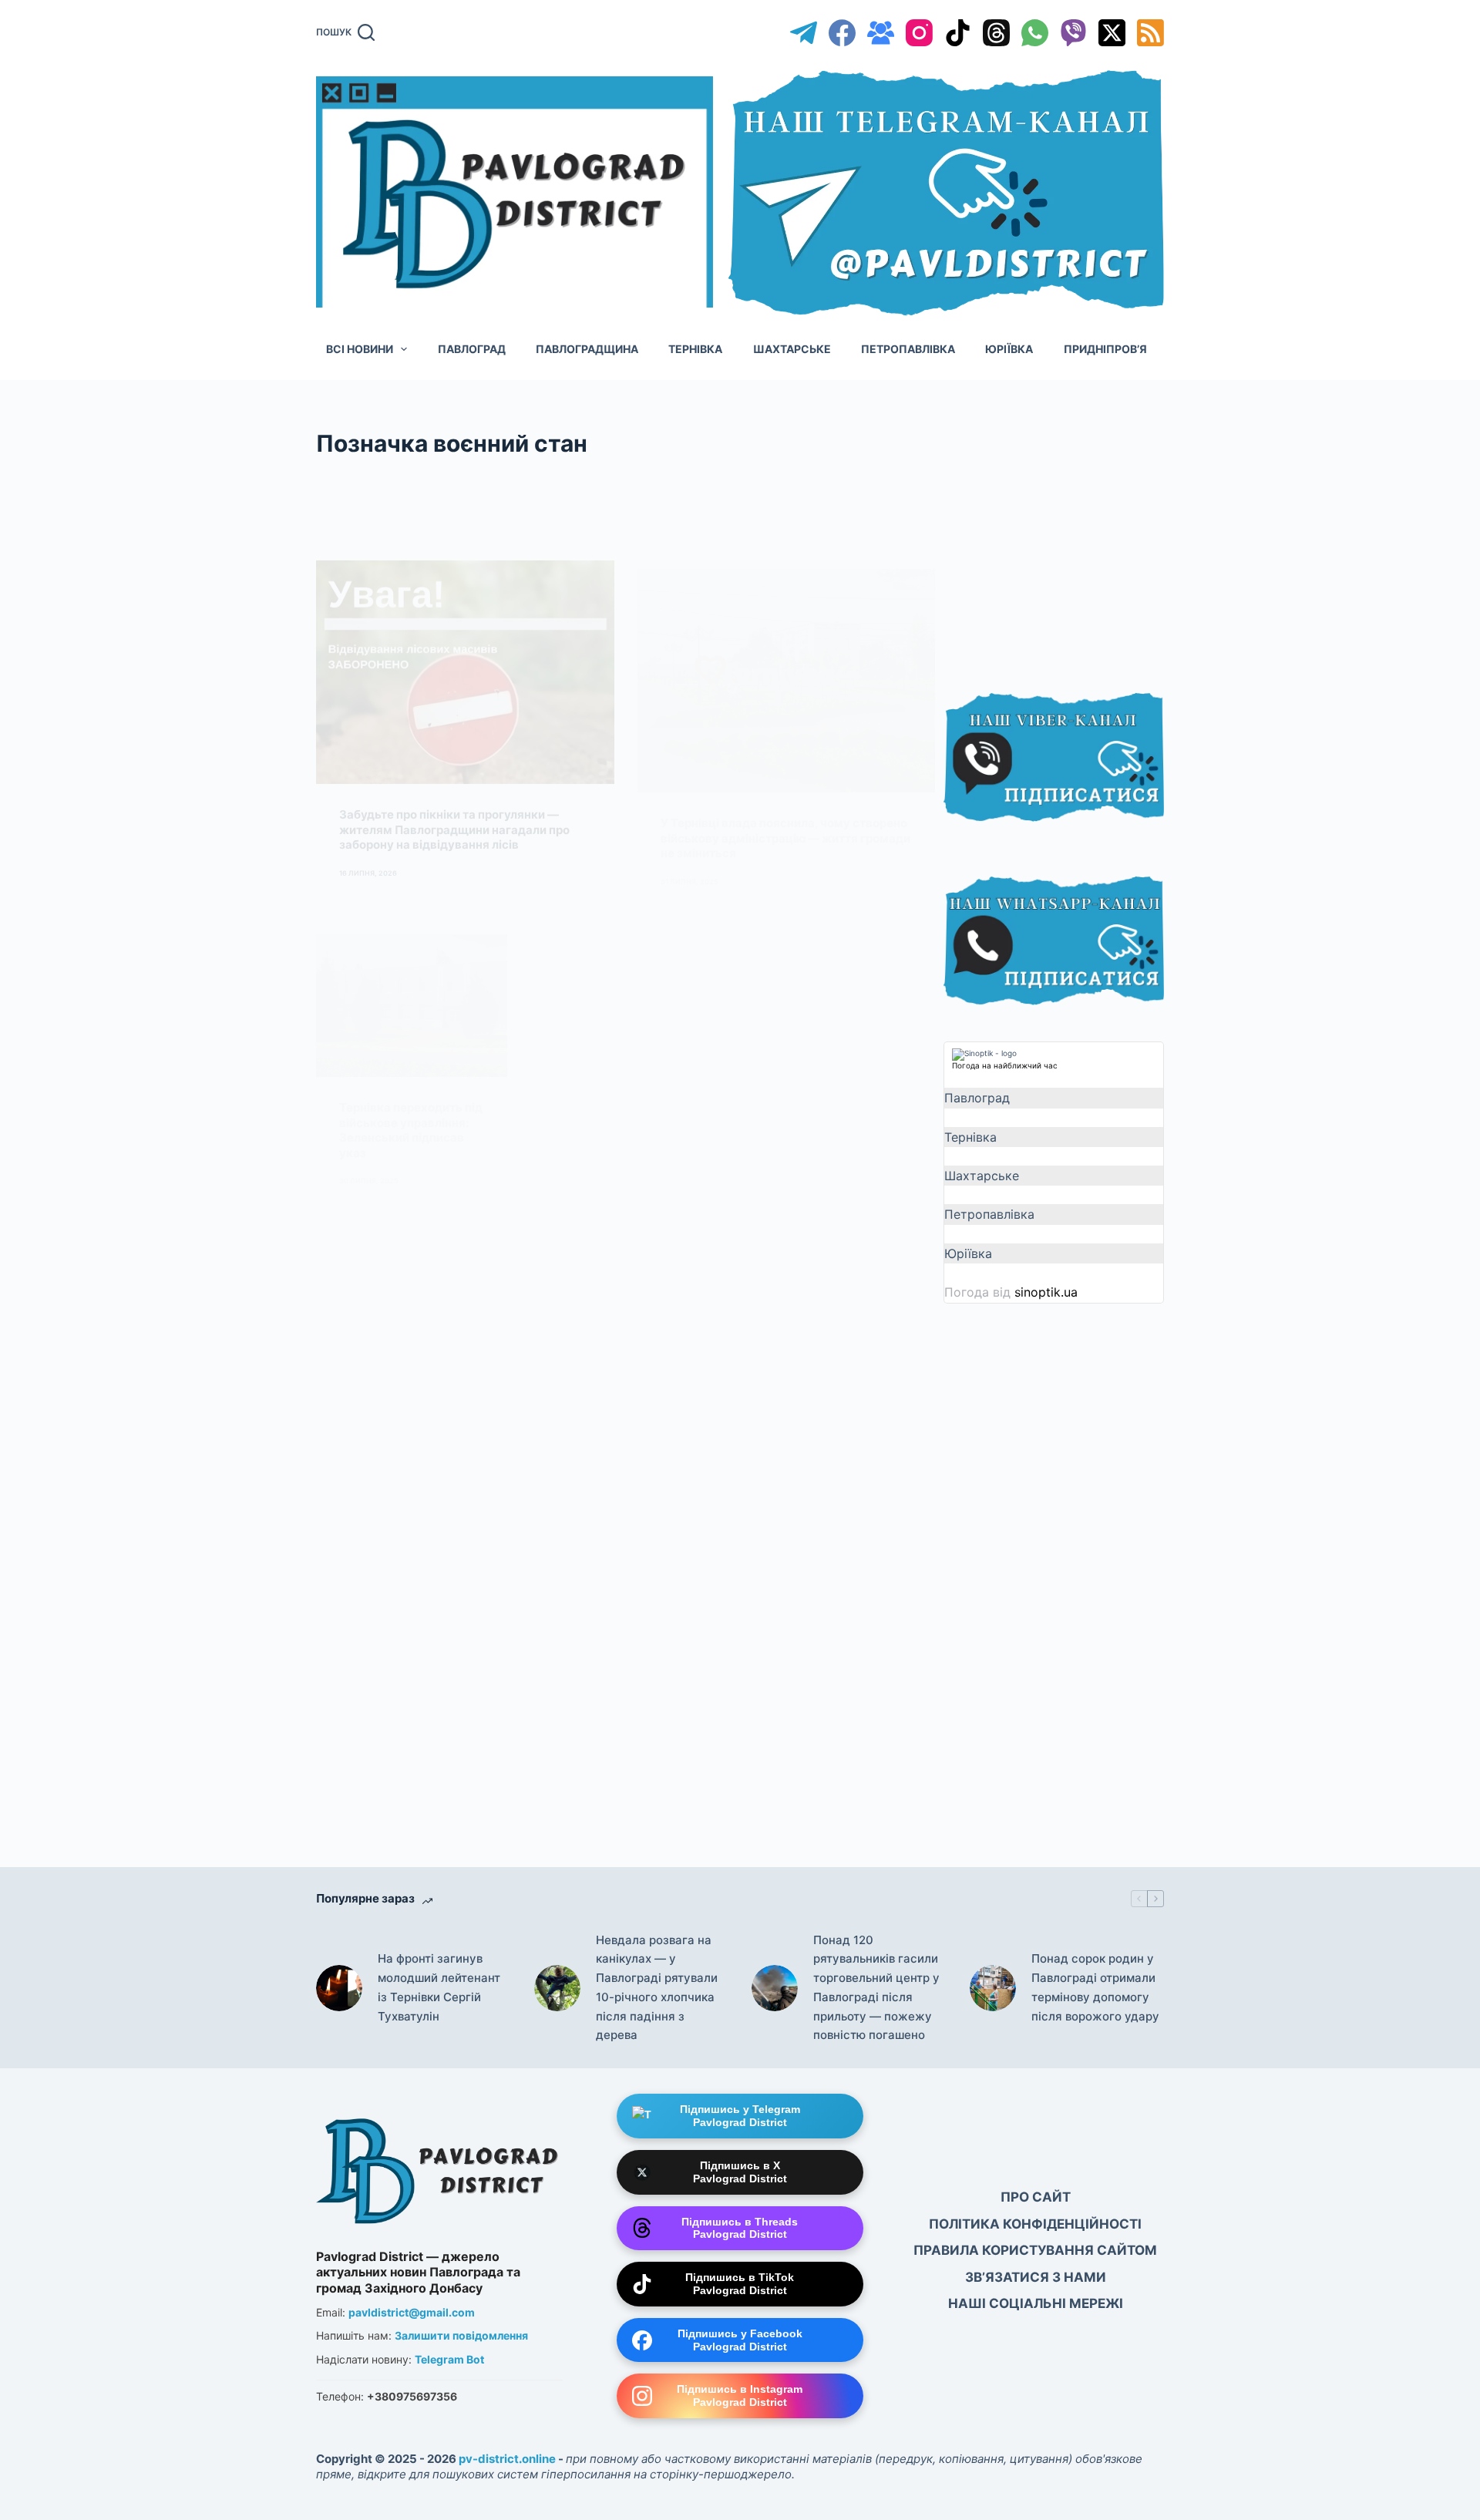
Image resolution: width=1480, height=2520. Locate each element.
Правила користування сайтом (1035, 2250)
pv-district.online (507, 2459)
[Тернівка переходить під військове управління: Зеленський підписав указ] (412, 930)
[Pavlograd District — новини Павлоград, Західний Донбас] (439, 2167)
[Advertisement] (1059, 541)
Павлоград (472, 349)
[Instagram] (919, 33)
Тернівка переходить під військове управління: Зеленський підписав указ (411, 1054)
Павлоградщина (587, 349)
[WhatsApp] (1035, 33)
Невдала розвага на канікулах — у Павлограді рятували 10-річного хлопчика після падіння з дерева (657, 1988)
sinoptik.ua (1046, 1292)
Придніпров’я (1105, 349)
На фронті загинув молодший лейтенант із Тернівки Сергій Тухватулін (439, 1987)
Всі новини (360, 349)
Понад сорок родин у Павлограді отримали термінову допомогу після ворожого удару (1095, 1987)
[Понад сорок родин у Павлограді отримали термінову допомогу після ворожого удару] (993, 1988)
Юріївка (1009, 349)
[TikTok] (958, 33)
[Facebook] (842, 33)
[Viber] (1073, 33)
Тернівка (695, 349)
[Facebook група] (881, 33)
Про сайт (1036, 2197)
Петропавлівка (908, 349)
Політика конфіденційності (1035, 2224)
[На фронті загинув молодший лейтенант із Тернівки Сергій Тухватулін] (339, 1988)
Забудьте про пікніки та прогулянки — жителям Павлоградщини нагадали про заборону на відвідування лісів (454, 761)
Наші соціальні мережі (1036, 2303)
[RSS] (1150, 33)
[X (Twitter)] (1112, 33)
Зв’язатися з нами (1036, 2277)
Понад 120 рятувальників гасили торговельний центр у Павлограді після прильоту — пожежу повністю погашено (876, 1988)
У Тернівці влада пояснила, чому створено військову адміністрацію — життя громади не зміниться (785, 761)
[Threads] (996, 33)
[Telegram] (804, 33)
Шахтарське (792, 349)
